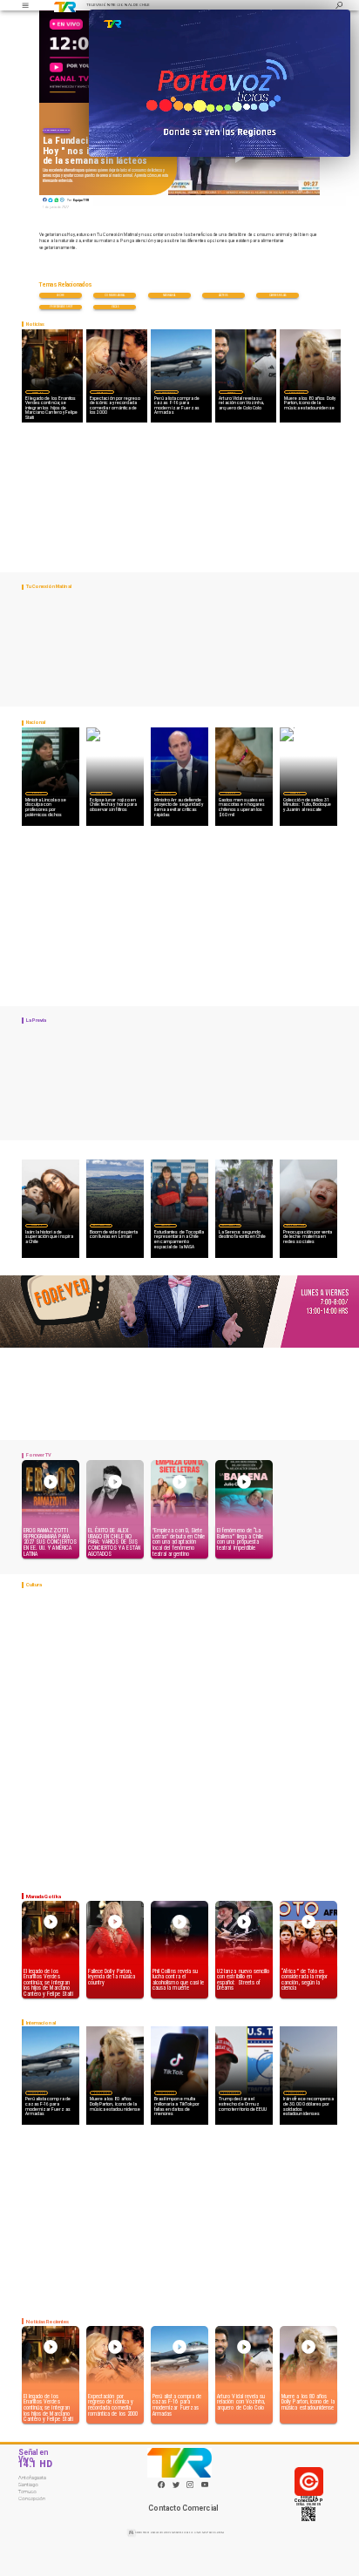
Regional (166, 1225)
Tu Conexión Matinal (56, 130)
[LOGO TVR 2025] (65, 5)
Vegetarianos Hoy (61, 307)
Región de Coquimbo (102, 1225)
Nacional (37, 793)
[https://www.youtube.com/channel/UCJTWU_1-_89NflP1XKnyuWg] (205, 2487)
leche (61, 295)
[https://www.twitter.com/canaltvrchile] (176, 2487)
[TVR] (25, 5)
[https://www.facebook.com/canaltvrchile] (161, 2485)
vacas (115, 307)
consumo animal (115, 295)
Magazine (37, 392)
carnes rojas (278, 295)
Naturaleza (169, 295)
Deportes (231, 392)
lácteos (224, 295)
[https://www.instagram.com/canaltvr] (190, 2487)
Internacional (166, 392)
